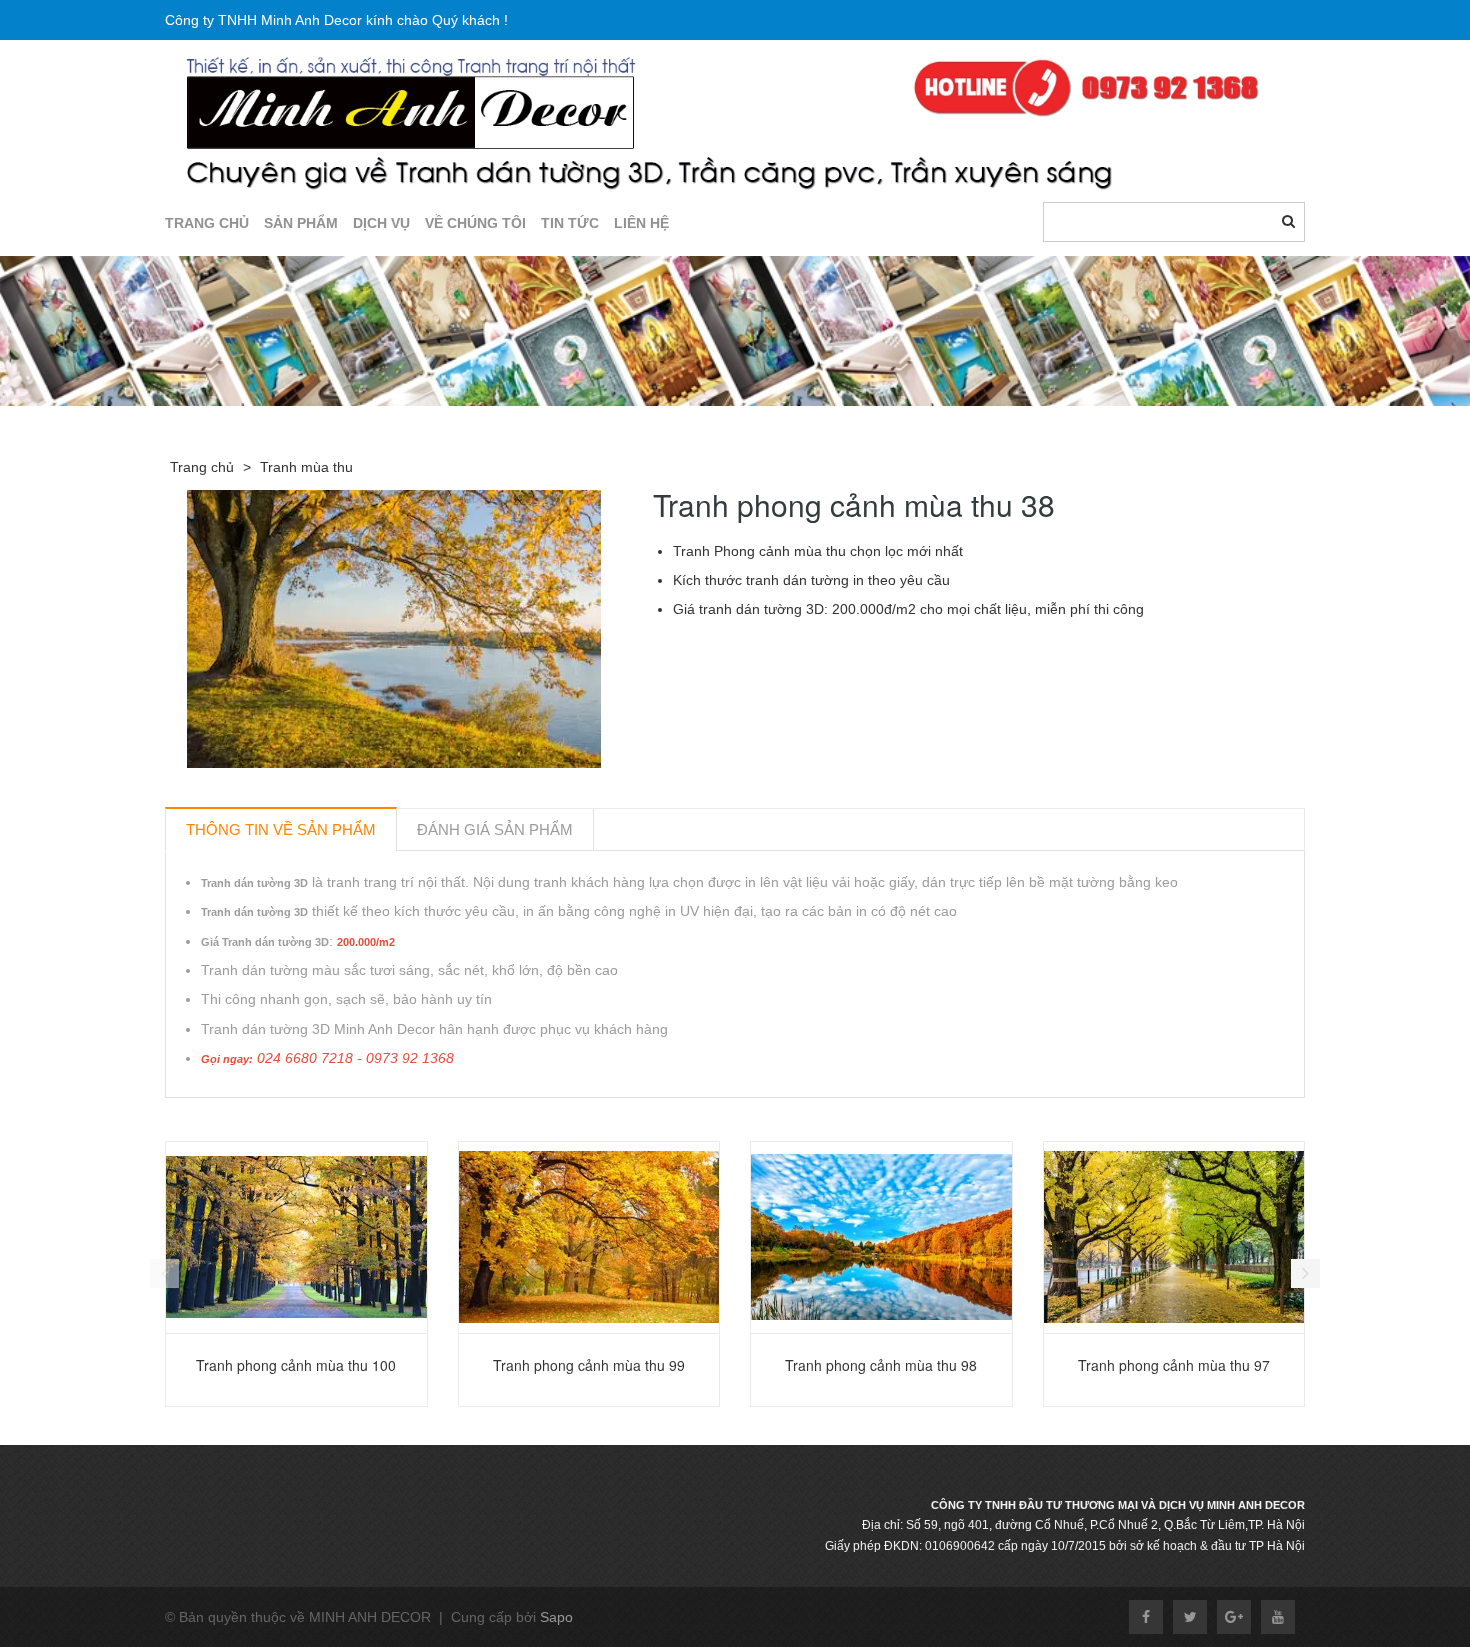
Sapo (556, 1617)
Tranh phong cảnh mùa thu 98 (881, 1365)
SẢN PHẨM (301, 223)
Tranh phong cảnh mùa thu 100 (296, 1365)
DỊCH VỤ (381, 223)
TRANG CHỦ (207, 223)
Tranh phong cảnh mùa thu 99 (589, 1365)
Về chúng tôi (475, 223)
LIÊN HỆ (641, 223)
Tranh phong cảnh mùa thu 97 (1174, 1365)
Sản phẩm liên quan (272, 1120)
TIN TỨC (570, 223)
